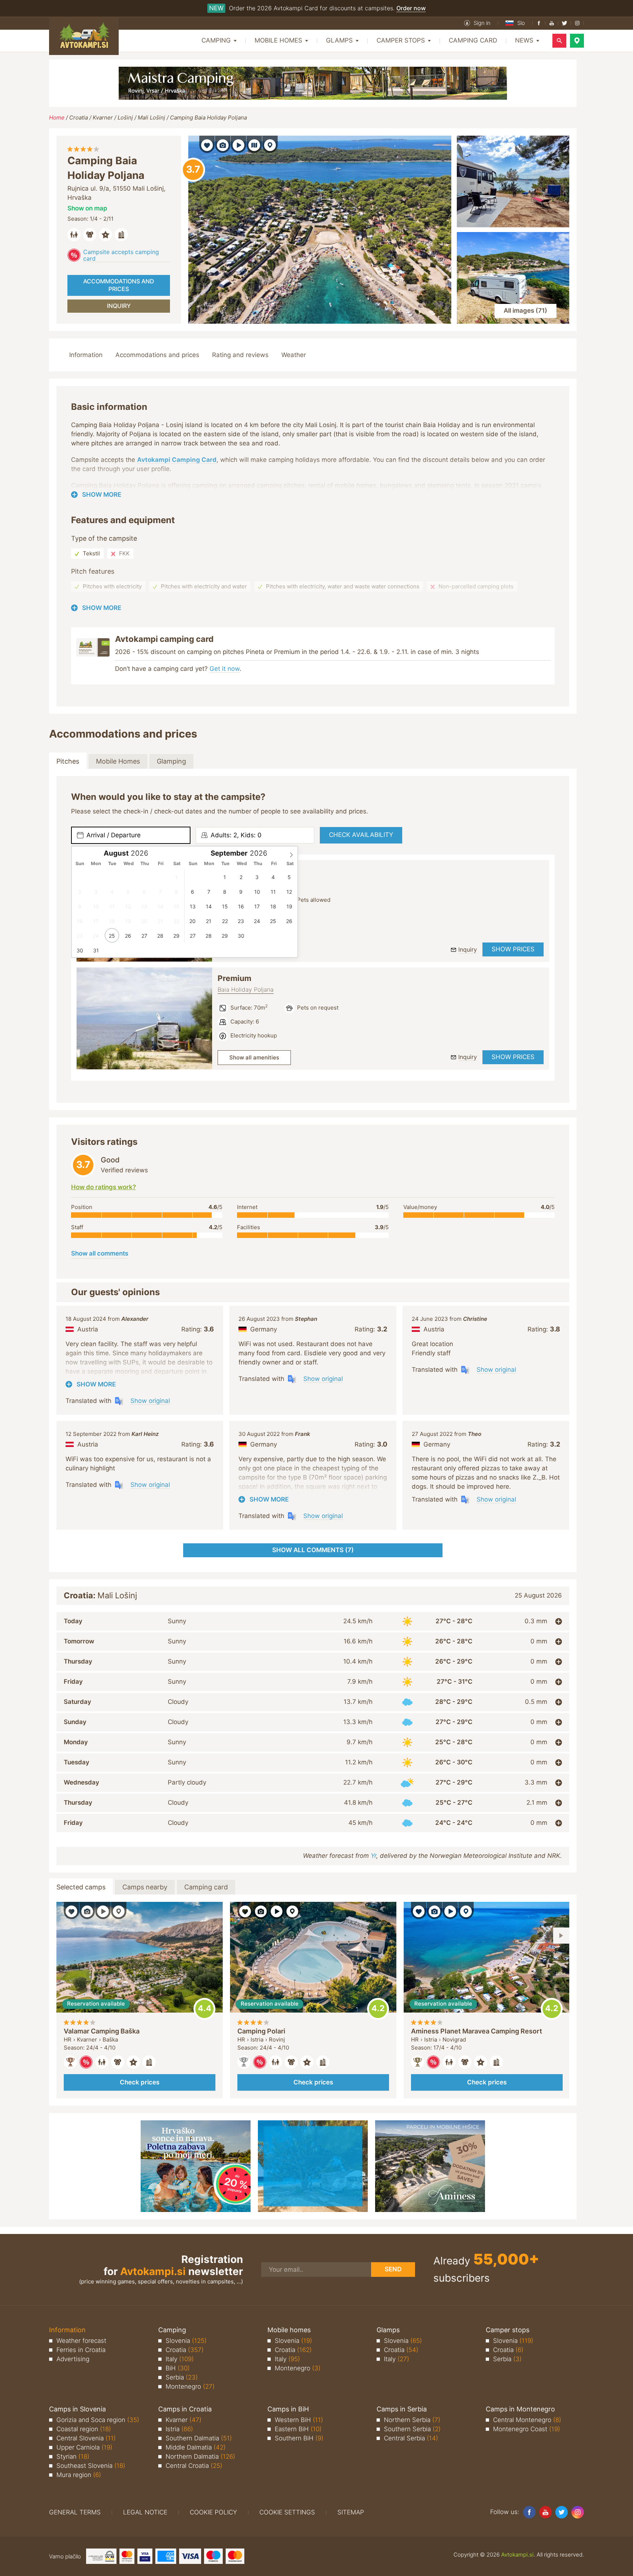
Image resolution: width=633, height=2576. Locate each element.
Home (57, 117)
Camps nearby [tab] (145, 1887)
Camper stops (508, 2330)
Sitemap (351, 2512)
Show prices (513, 949)
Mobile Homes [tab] (118, 761)
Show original (150, 1401)
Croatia (79, 117)
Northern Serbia (412, 2420)
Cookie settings (287, 2512)
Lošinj (125, 117)
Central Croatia (194, 2466)
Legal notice (145, 2512)
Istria (179, 2429)
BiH (178, 2368)
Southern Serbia (412, 2429)
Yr (373, 1856)
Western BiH (299, 2420)
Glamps (388, 2330)
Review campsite (193, 170)
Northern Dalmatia (200, 2456)
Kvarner (103, 117)
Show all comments (100, 1253)
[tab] (313, 1621)
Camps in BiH (288, 2409)
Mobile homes (289, 2330)
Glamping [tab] (171, 761)
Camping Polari (261, 2031)
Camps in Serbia (402, 2409)
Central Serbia (411, 2438)
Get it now (225, 669)
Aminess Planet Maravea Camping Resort (477, 2031)
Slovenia (186, 2341)
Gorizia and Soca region (98, 2420)
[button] (477, 23)
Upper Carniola (84, 2447)
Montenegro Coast (527, 2429)
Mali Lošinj (151, 117)
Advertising (73, 2359)
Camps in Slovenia (77, 2409)
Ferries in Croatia (81, 2350)
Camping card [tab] (206, 1887)
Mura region (79, 2475)
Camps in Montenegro (520, 2409)
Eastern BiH (298, 2429)
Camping (172, 2330)
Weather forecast (81, 2341)
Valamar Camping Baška (102, 2031)
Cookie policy (213, 2512)
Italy (180, 2359)
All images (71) (525, 310)
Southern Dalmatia (199, 2438)
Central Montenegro (527, 2420)
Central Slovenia (86, 2438)
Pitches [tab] (68, 761)
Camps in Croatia (185, 2409)
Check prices (140, 2082)
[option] (144, 1018)
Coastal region (84, 2429)
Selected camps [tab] (81, 1887)
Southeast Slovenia (91, 2466)
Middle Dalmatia (196, 2447)
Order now (411, 8)
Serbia (182, 2377)
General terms (75, 2512)
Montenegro (190, 2386)
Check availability (361, 835)
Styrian (73, 2456)
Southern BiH (299, 2438)
